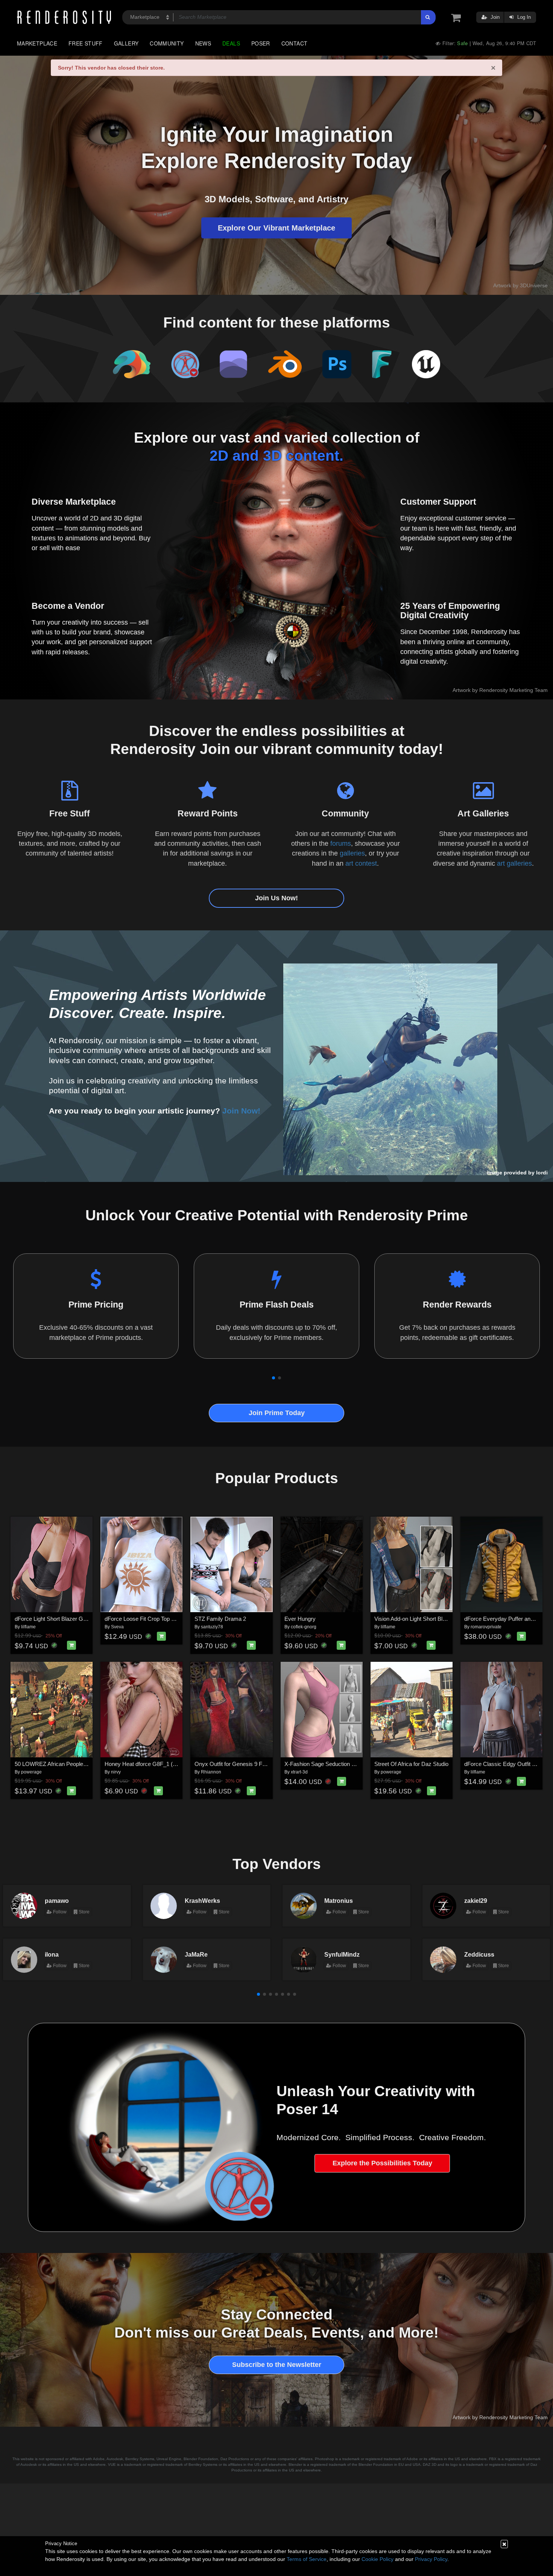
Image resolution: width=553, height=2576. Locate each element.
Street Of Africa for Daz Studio (411, 1764)
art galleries (514, 863)
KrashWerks (202, 1901)
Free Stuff (86, 43)
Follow (59, 1912)
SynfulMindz (342, 1954)
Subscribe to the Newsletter (277, 2365)
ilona (52, 1954)
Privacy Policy (431, 2559)
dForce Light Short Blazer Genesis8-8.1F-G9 (70, 1619)
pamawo (57, 1901)
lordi (542, 1173)
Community (167, 43)
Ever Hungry (300, 1619)
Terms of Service (307, 2559)
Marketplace (37, 43)
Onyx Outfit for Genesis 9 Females (237, 1764)
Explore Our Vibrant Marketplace (276, 228)
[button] (273, 1378)
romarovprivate (486, 1627)
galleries (352, 853)
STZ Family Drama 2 (220, 1619)
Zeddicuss (479, 1954)
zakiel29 (476, 1901)
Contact (295, 43)
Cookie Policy (378, 2559)
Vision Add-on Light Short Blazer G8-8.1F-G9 (429, 1619)
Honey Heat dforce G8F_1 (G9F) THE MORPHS (165, 1764)
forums (341, 843)
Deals (231, 43)
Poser (261, 43)
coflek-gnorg (304, 1627)
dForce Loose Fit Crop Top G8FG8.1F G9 (156, 1619)
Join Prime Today (277, 1413)
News (203, 43)
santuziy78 (212, 1627)
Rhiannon (211, 1772)
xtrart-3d (299, 1772)
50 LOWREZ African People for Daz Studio (67, 1764)
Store (84, 1912)
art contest (361, 863)
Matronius (339, 1901)
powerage (31, 1772)
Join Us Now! (276, 898)
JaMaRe (196, 1954)
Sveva (117, 1627)
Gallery (126, 43)
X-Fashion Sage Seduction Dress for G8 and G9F (345, 1764)
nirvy (116, 1772)
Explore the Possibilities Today (382, 2163)
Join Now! (241, 1111)
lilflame (28, 1627)
